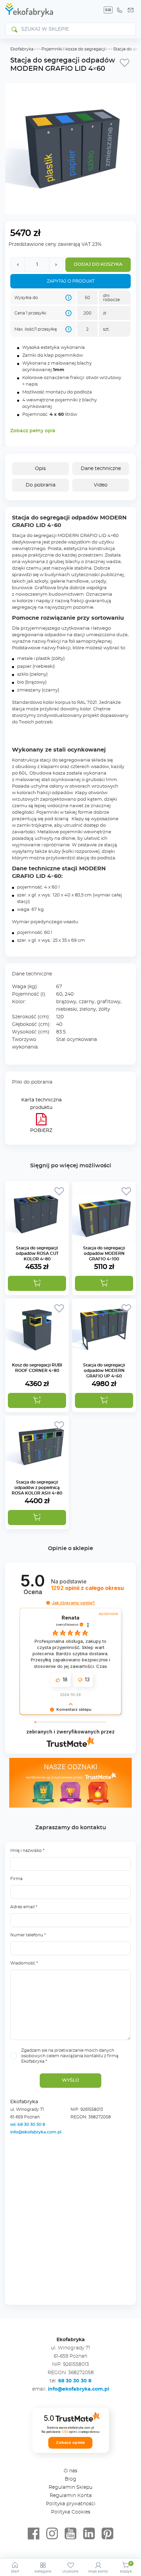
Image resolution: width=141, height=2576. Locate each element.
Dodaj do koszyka (98, 265)
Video (101, 485)
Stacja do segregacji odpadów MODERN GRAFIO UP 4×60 (104, 1371)
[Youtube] (70, 2534)
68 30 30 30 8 (75, 2381)
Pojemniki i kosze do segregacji (73, 49)
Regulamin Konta (71, 2496)
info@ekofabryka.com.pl (36, 2132)
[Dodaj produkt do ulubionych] (125, 62)
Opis (40, 469)
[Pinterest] (107, 2534)
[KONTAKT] (131, 10)
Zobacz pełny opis (33, 431)
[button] (37, 1283)
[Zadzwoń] (119, 10)
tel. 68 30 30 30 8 (28, 2125)
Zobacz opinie (70, 2442)
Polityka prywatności (71, 2504)
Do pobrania (41, 485)
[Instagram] (52, 2534)
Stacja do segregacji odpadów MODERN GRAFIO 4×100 (104, 1253)
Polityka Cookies (71, 2512)
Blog (70, 2479)
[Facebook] (34, 2534)
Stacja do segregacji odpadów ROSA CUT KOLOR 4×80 (37, 1253)
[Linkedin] (89, 2534)
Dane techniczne (101, 469)
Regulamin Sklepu (70, 2487)
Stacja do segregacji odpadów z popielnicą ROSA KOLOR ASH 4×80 (37, 1488)
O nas (70, 2471)
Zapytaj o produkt (71, 281)
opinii (87, 1588)
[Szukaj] (14, 29)
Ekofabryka (22, 49)
